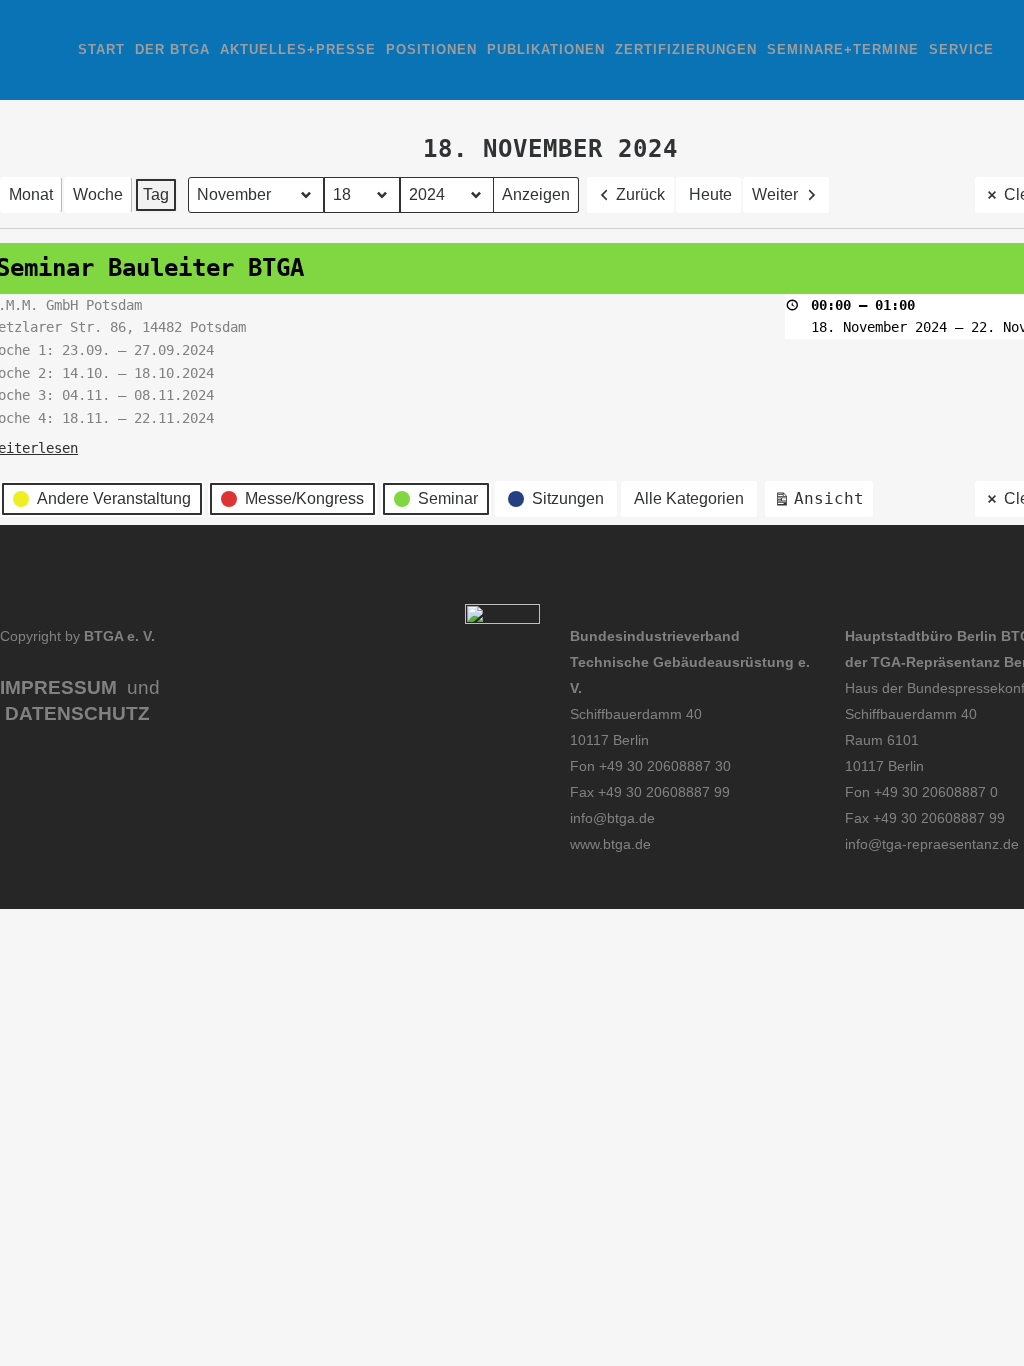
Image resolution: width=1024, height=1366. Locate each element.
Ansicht (823, 503)
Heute (710, 194)
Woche (98, 194)
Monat (31, 194)
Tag (156, 194)
